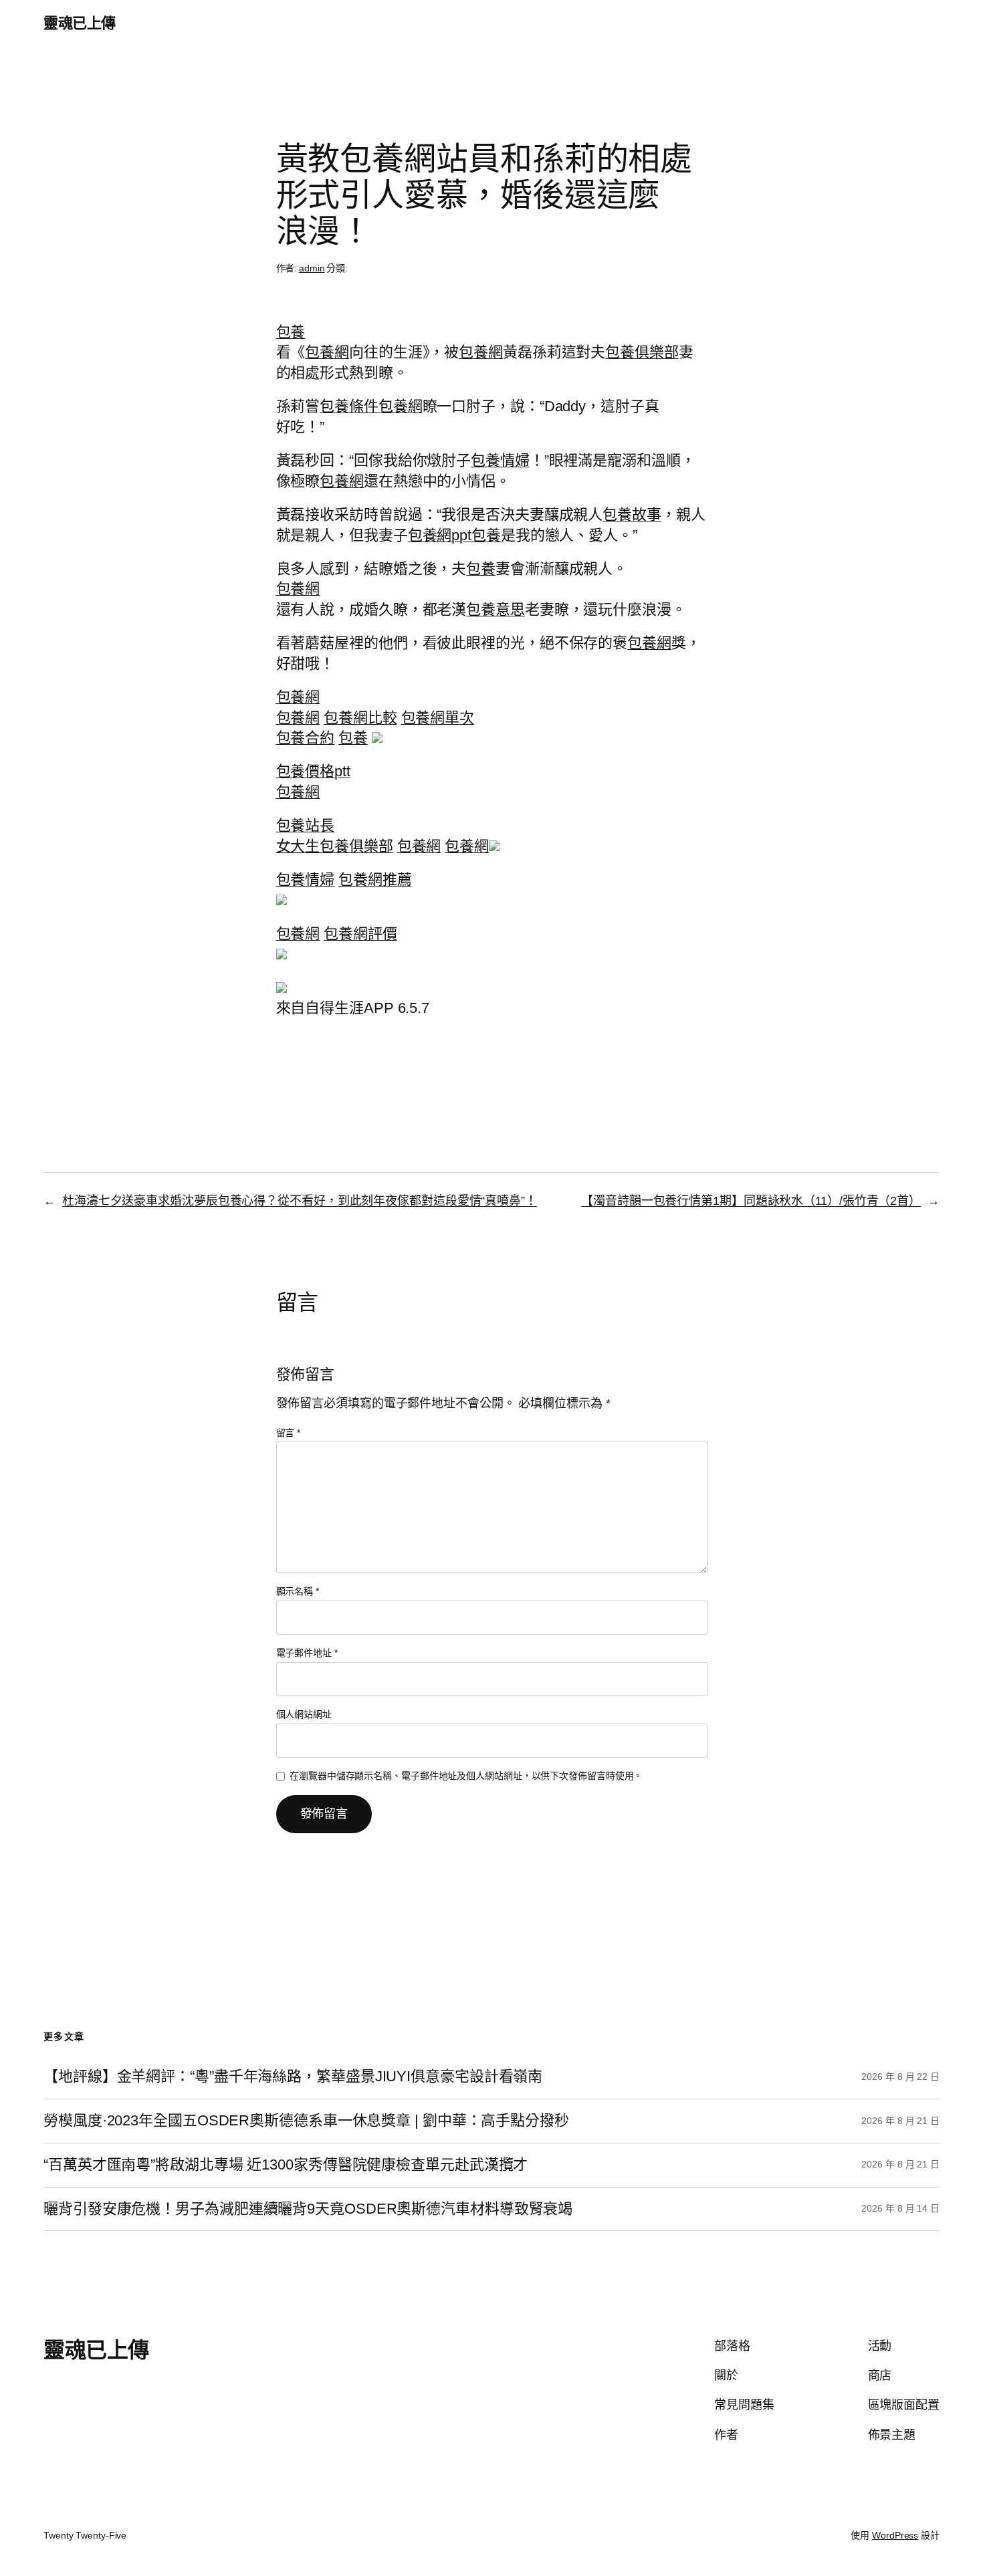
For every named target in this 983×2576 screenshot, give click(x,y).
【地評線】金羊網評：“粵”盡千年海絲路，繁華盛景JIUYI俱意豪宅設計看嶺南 (293, 2077)
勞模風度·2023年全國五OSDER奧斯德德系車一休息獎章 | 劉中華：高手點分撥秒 (306, 2121)
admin (312, 268)
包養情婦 (500, 460)
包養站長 (306, 825)
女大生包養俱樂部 (335, 846)
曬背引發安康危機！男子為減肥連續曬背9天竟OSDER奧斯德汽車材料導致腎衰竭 (308, 2209)
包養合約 (306, 738)
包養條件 (349, 406)
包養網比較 (360, 718)
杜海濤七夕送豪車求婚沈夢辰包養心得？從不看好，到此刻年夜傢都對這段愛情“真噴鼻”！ (300, 1201)
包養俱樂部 (642, 352)
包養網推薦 (375, 880)
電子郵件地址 (307, 1653)
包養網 (327, 352)
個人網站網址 (304, 1714)
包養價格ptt (313, 771)
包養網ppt (440, 535)
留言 (289, 1433)
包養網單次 (438, 718)
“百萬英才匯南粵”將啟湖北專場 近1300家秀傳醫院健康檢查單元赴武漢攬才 (286, 2165)
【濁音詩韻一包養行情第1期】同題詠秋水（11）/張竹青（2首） (751, 1201)
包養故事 (632, 514)
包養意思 (496, 609)
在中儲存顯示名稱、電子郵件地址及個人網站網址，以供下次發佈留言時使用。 (466, 1776)
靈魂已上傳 (80, 23)
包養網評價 (360, 934)
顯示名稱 (298, 1591)
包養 (291, 332)
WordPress (895, 2535)
